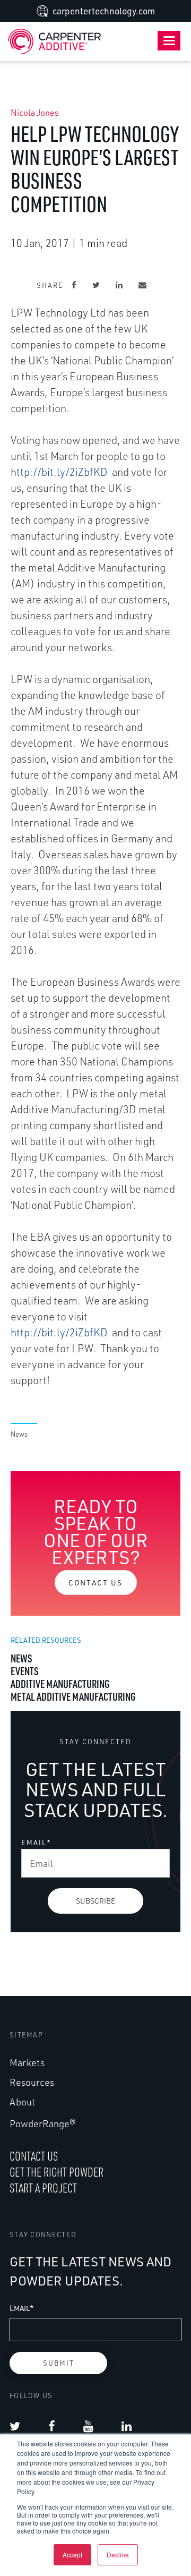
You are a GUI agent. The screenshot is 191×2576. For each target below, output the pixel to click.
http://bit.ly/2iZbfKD (59, 472)
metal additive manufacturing (73, 1696)
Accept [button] (72, 2554)
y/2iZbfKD (84, 1332)
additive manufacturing (60, 1684)
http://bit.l (35, 1332)
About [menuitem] (22, 2102)
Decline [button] (118, 2554)
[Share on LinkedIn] (119, 285)
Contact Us (96, 1583)
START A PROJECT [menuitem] (43, 2188)
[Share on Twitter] (96, 285)
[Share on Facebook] (74, 285)
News (19, 1434)
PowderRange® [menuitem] (43, 2123)
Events (25, 1671)
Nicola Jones (35, 113)
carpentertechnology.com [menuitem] (104, 11)
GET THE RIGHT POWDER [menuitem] (57, 2172)
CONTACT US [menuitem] (34, 2156)
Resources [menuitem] (32, 2082)
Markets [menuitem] (27, 2062)
